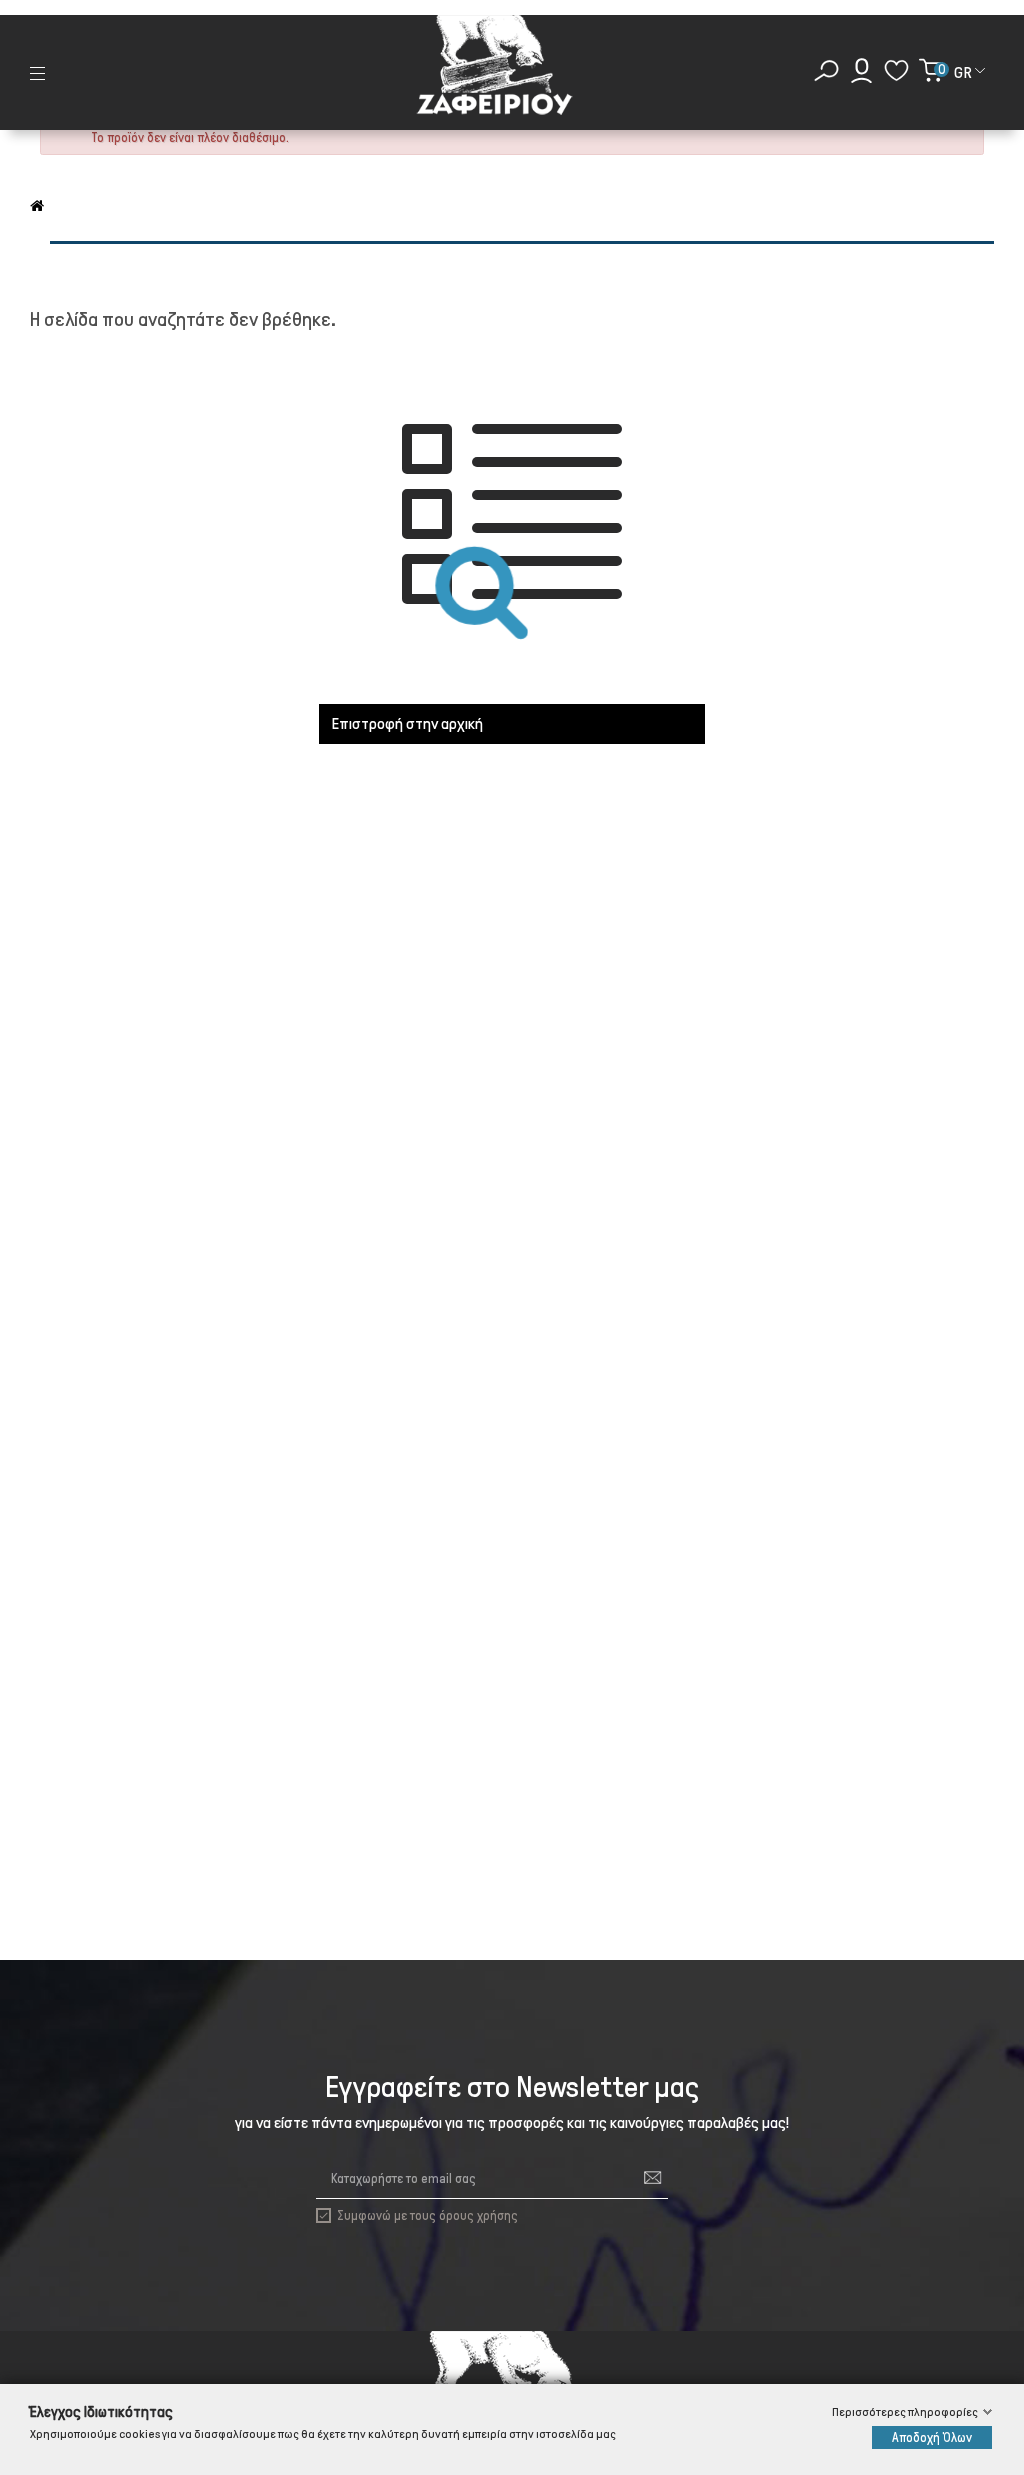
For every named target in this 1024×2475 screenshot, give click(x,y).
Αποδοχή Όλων (932, 2437)
